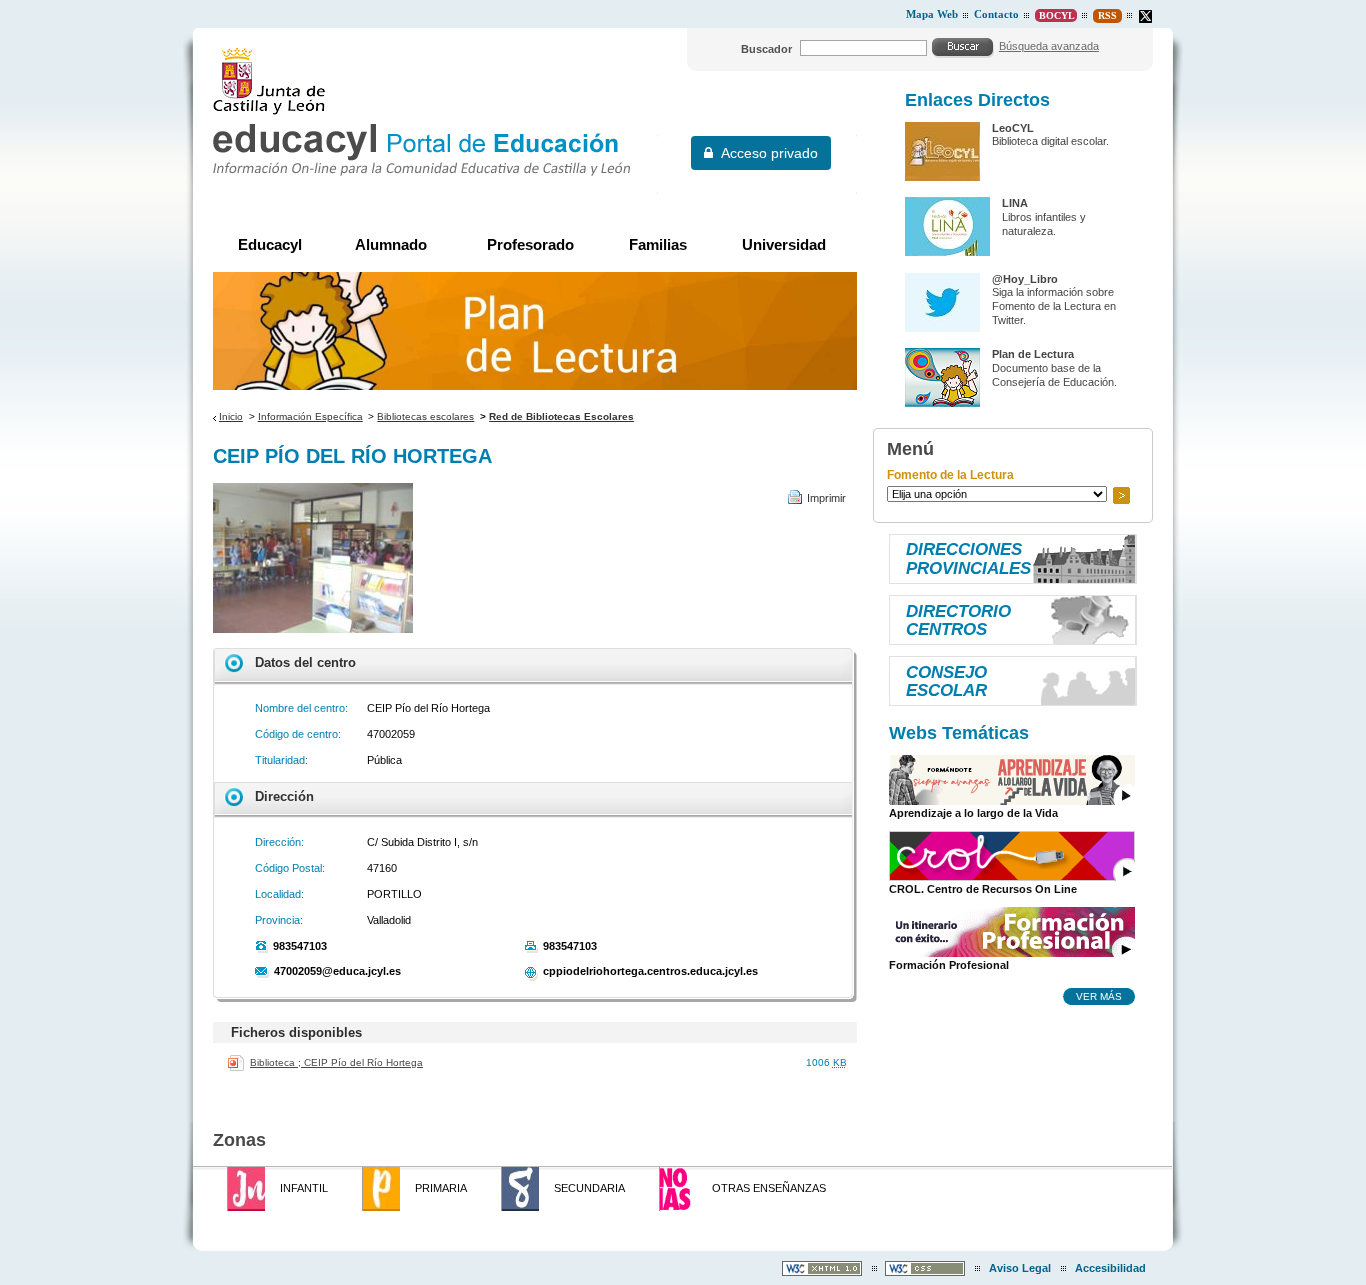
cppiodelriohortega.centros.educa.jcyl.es (650, 971)
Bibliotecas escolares (425, 416)
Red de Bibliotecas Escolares (561, 416)
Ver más (1099, 996)
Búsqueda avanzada (1049, 46)
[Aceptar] (963, 47)
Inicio (231, 416)
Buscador (766, 49)
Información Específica (310, 416)
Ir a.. (1121, 495)
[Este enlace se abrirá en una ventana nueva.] (1145, 16)
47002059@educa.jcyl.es (337, 971)
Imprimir (826, 498)
